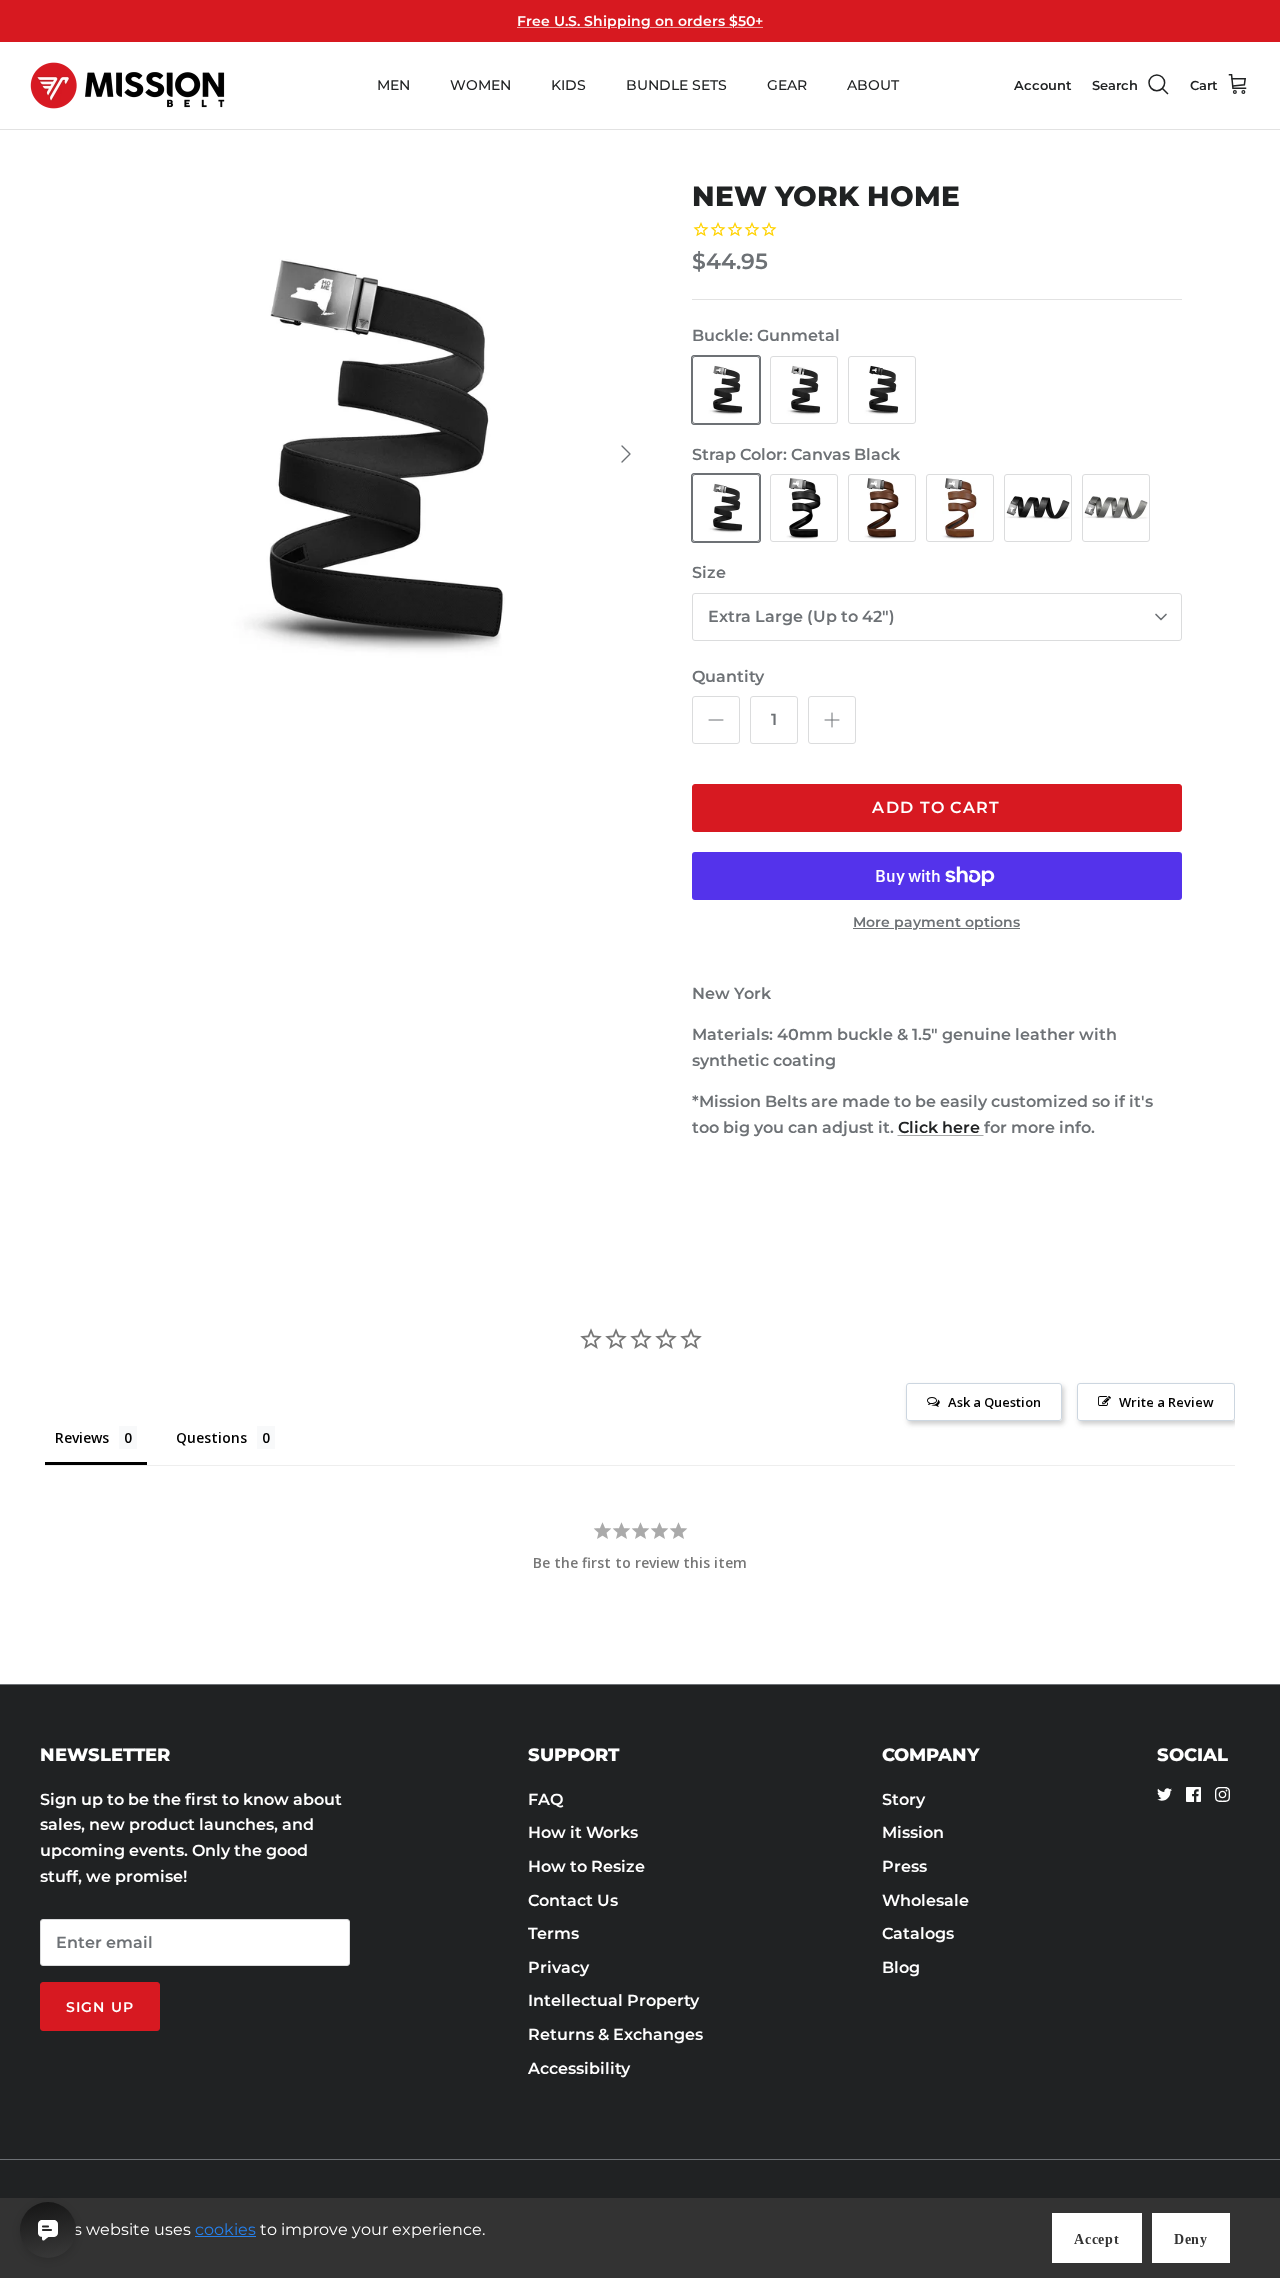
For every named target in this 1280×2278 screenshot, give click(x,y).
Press (904, 1866)
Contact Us (573, 1900)
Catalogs (918, 1933)
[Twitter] (1164, 1794)
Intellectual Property (613, 2000)
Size (709, 572)
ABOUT (873, 85)
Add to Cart (936, 807)
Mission (913, 1832)
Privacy (558, 1967)
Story (903, 1799)
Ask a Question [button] (994, 1402)
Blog (901, 1967)
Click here (941, 1127)
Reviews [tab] (82, 1437)
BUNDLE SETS (676, 85)
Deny (1191, 2239)
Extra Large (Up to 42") (801, 616)
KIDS (568, 85)
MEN (393, 85)
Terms (553, 1933)
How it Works (583, 1832)
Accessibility (579, 2068)
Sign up (100, 2007)
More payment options (936, 922)
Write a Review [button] (1166, 1402)
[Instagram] (1222, 1794)
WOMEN (480, 85)
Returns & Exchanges (615, 2034)
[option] (373, 454)
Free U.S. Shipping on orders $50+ (640, 21)
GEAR (787, 85)
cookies (225, 2229)
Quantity (728, 676)
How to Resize (586, 1866)
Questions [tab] (211, 1437)
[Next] (626, 454)
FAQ (545, 1799)
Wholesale (925, 1900)
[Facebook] (1193, 1794)
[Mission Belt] (127, 85)
